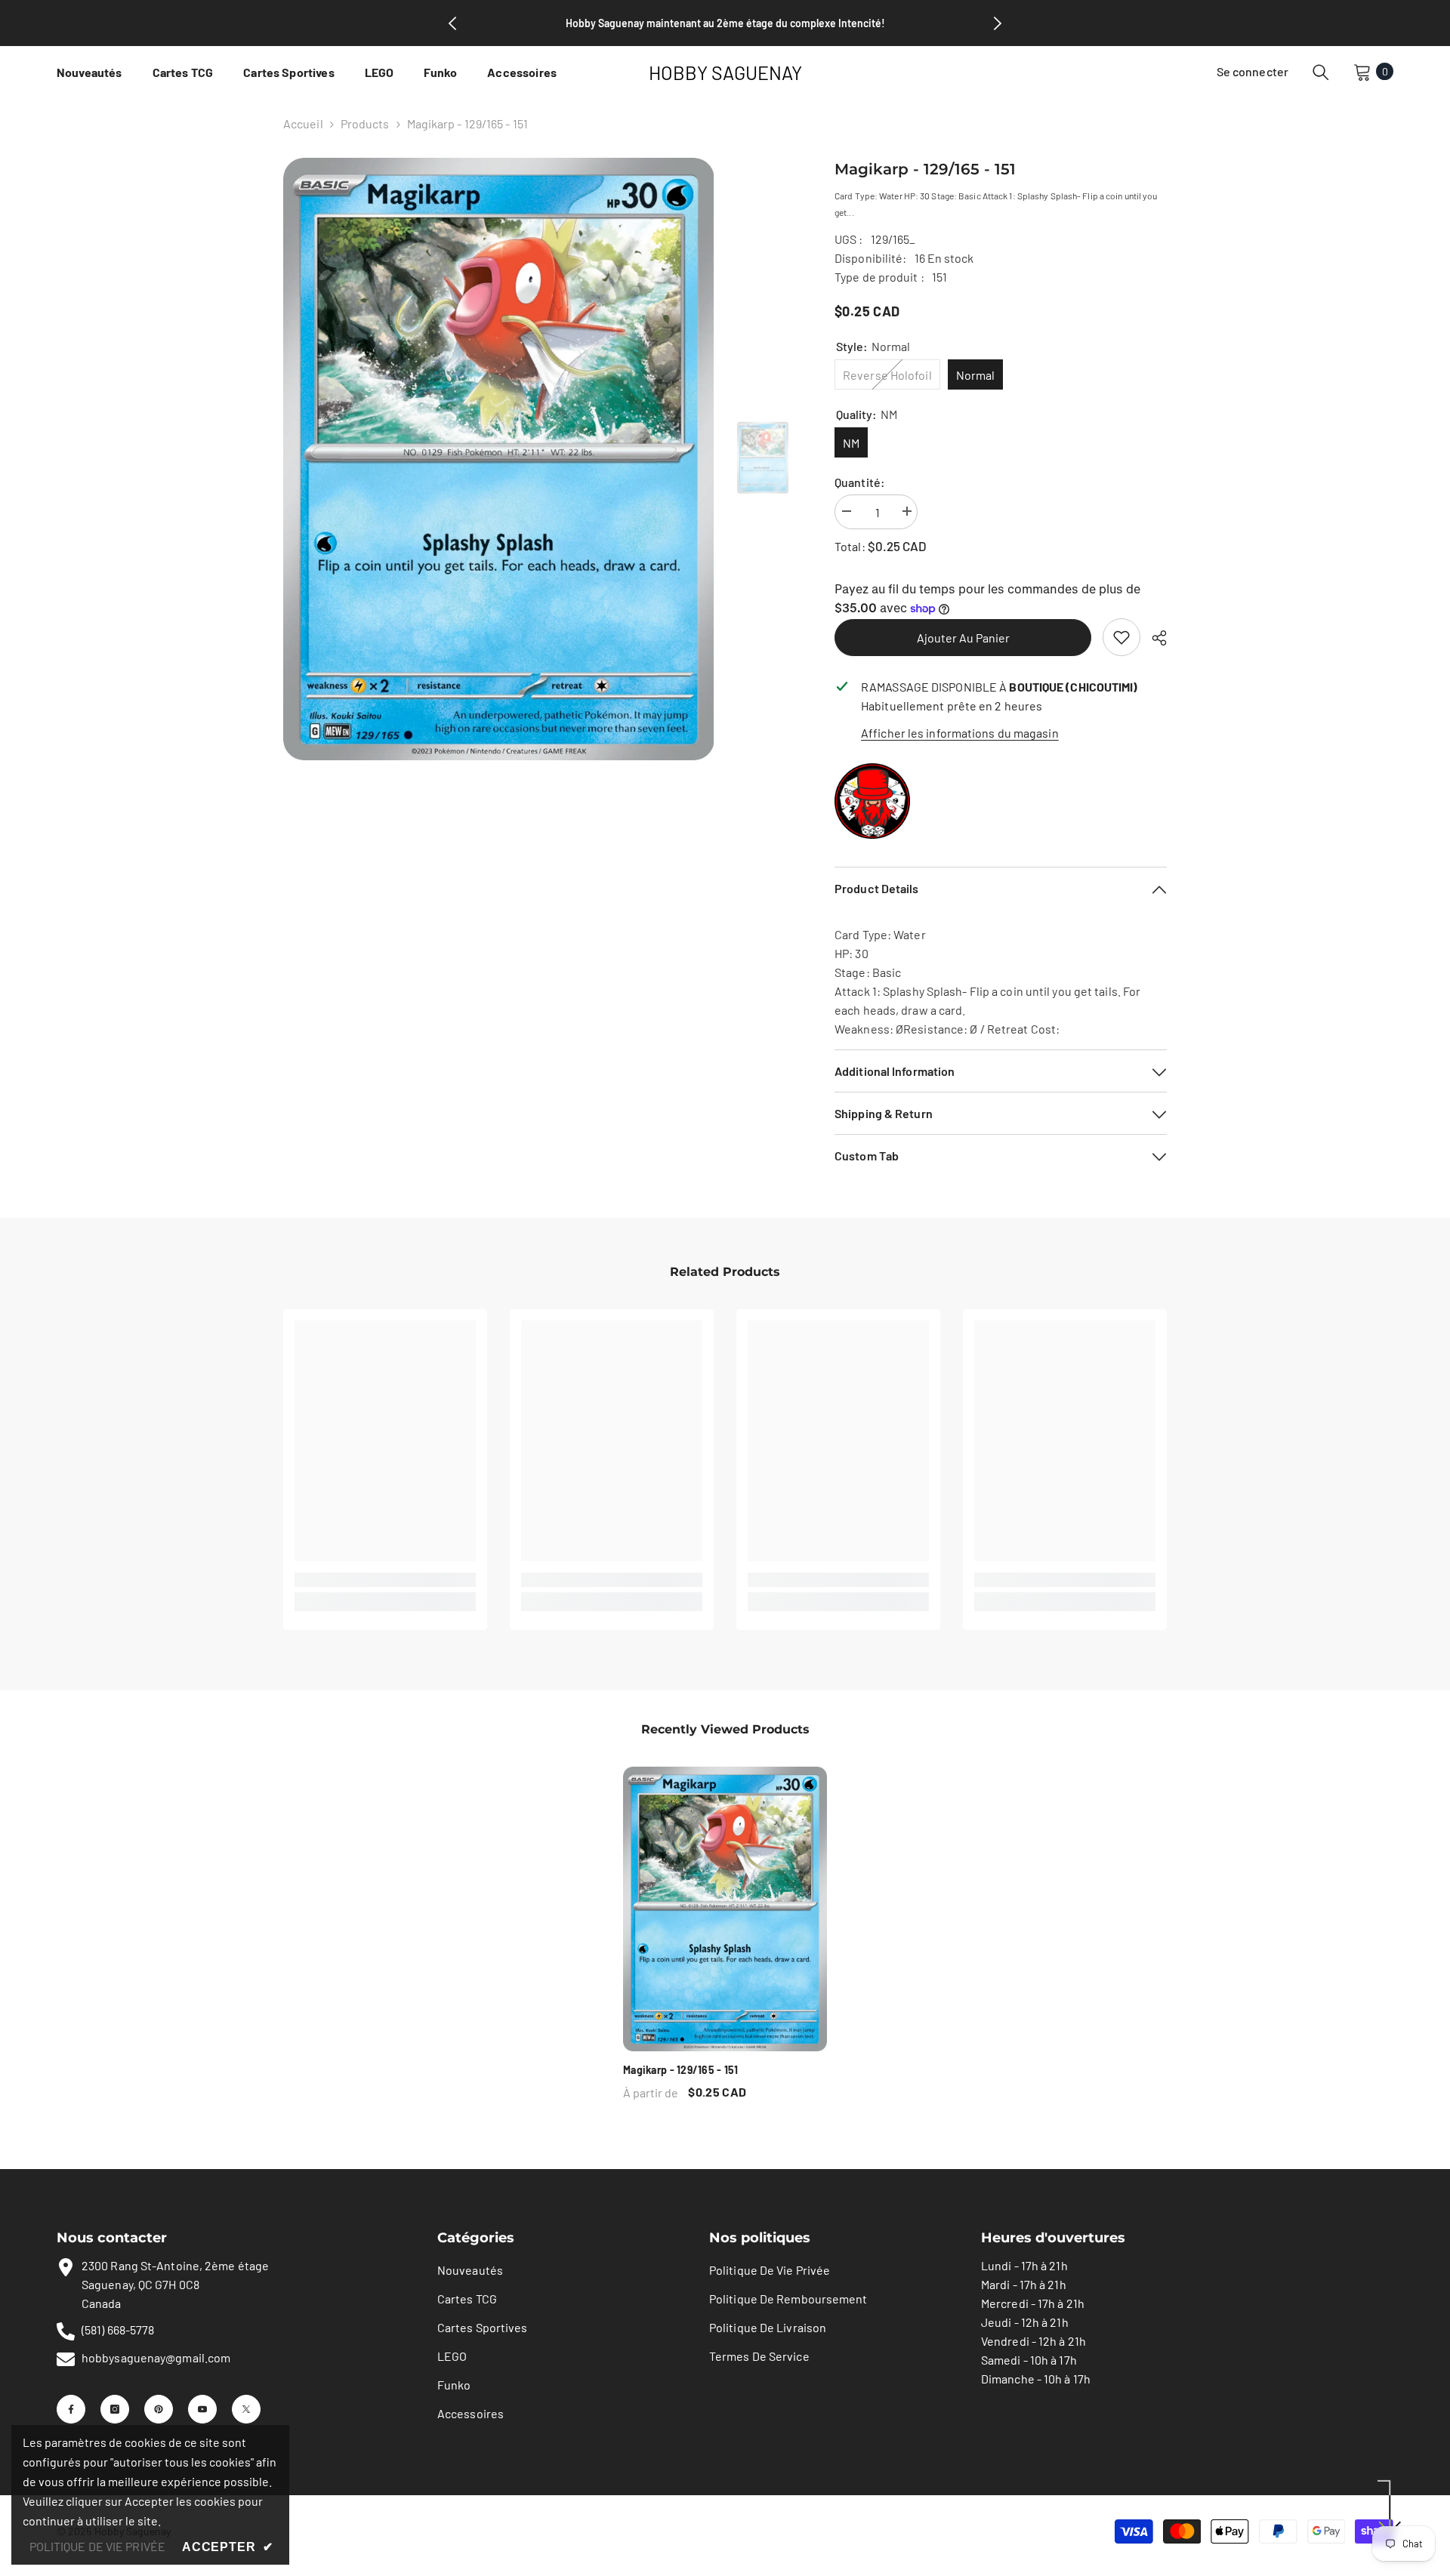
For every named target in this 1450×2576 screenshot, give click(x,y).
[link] (1121, 637)
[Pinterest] (159, 2409)
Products (365, 123)
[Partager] (1154, 638)
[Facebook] (71, 2409)
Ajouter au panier (963, 638)
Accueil (303, 123)
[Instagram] (115, 2409)
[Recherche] (1321, 72)
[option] (499, 459)
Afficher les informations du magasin (960, 733)
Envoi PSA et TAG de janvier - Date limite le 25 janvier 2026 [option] (725, 23)
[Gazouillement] (246, 2409)
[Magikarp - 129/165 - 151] (725, 1909)
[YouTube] (202, 2409)
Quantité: (860, 482)
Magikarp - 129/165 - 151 (681, 2070)
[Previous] (452, 23)
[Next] (998, 23)
